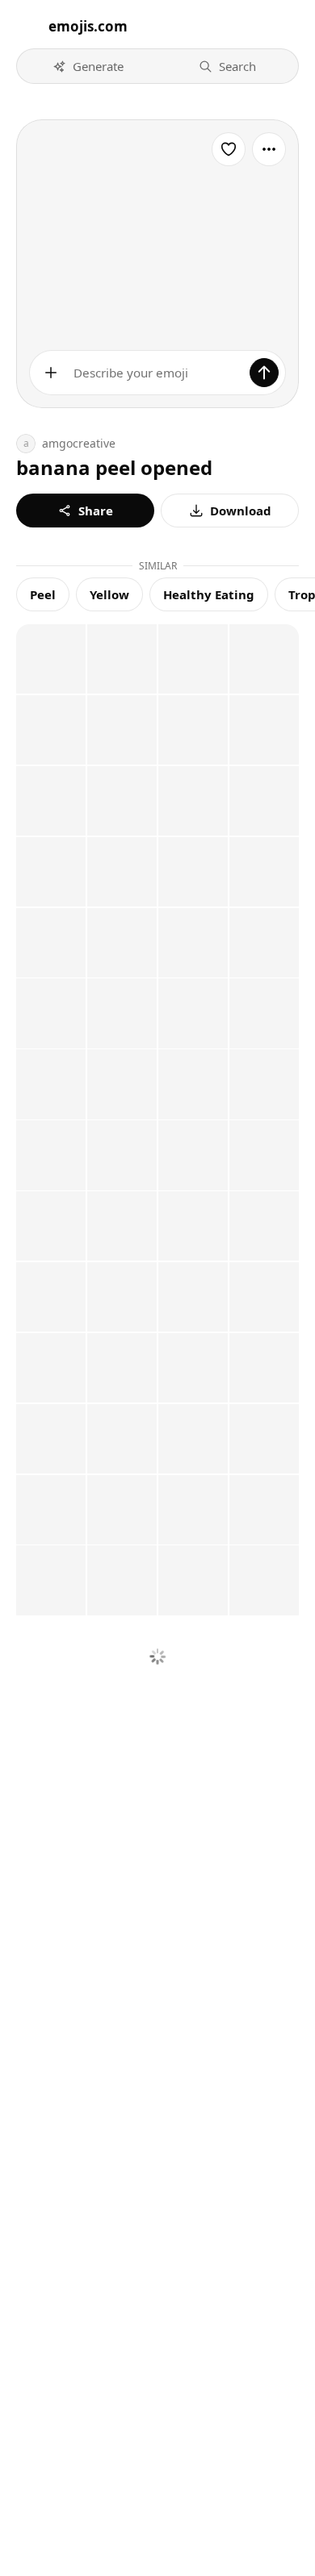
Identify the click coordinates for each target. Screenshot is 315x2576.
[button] (88, 66)
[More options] (269, 149)
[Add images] (51, 373)
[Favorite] (229, 149)
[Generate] (264, 373)
